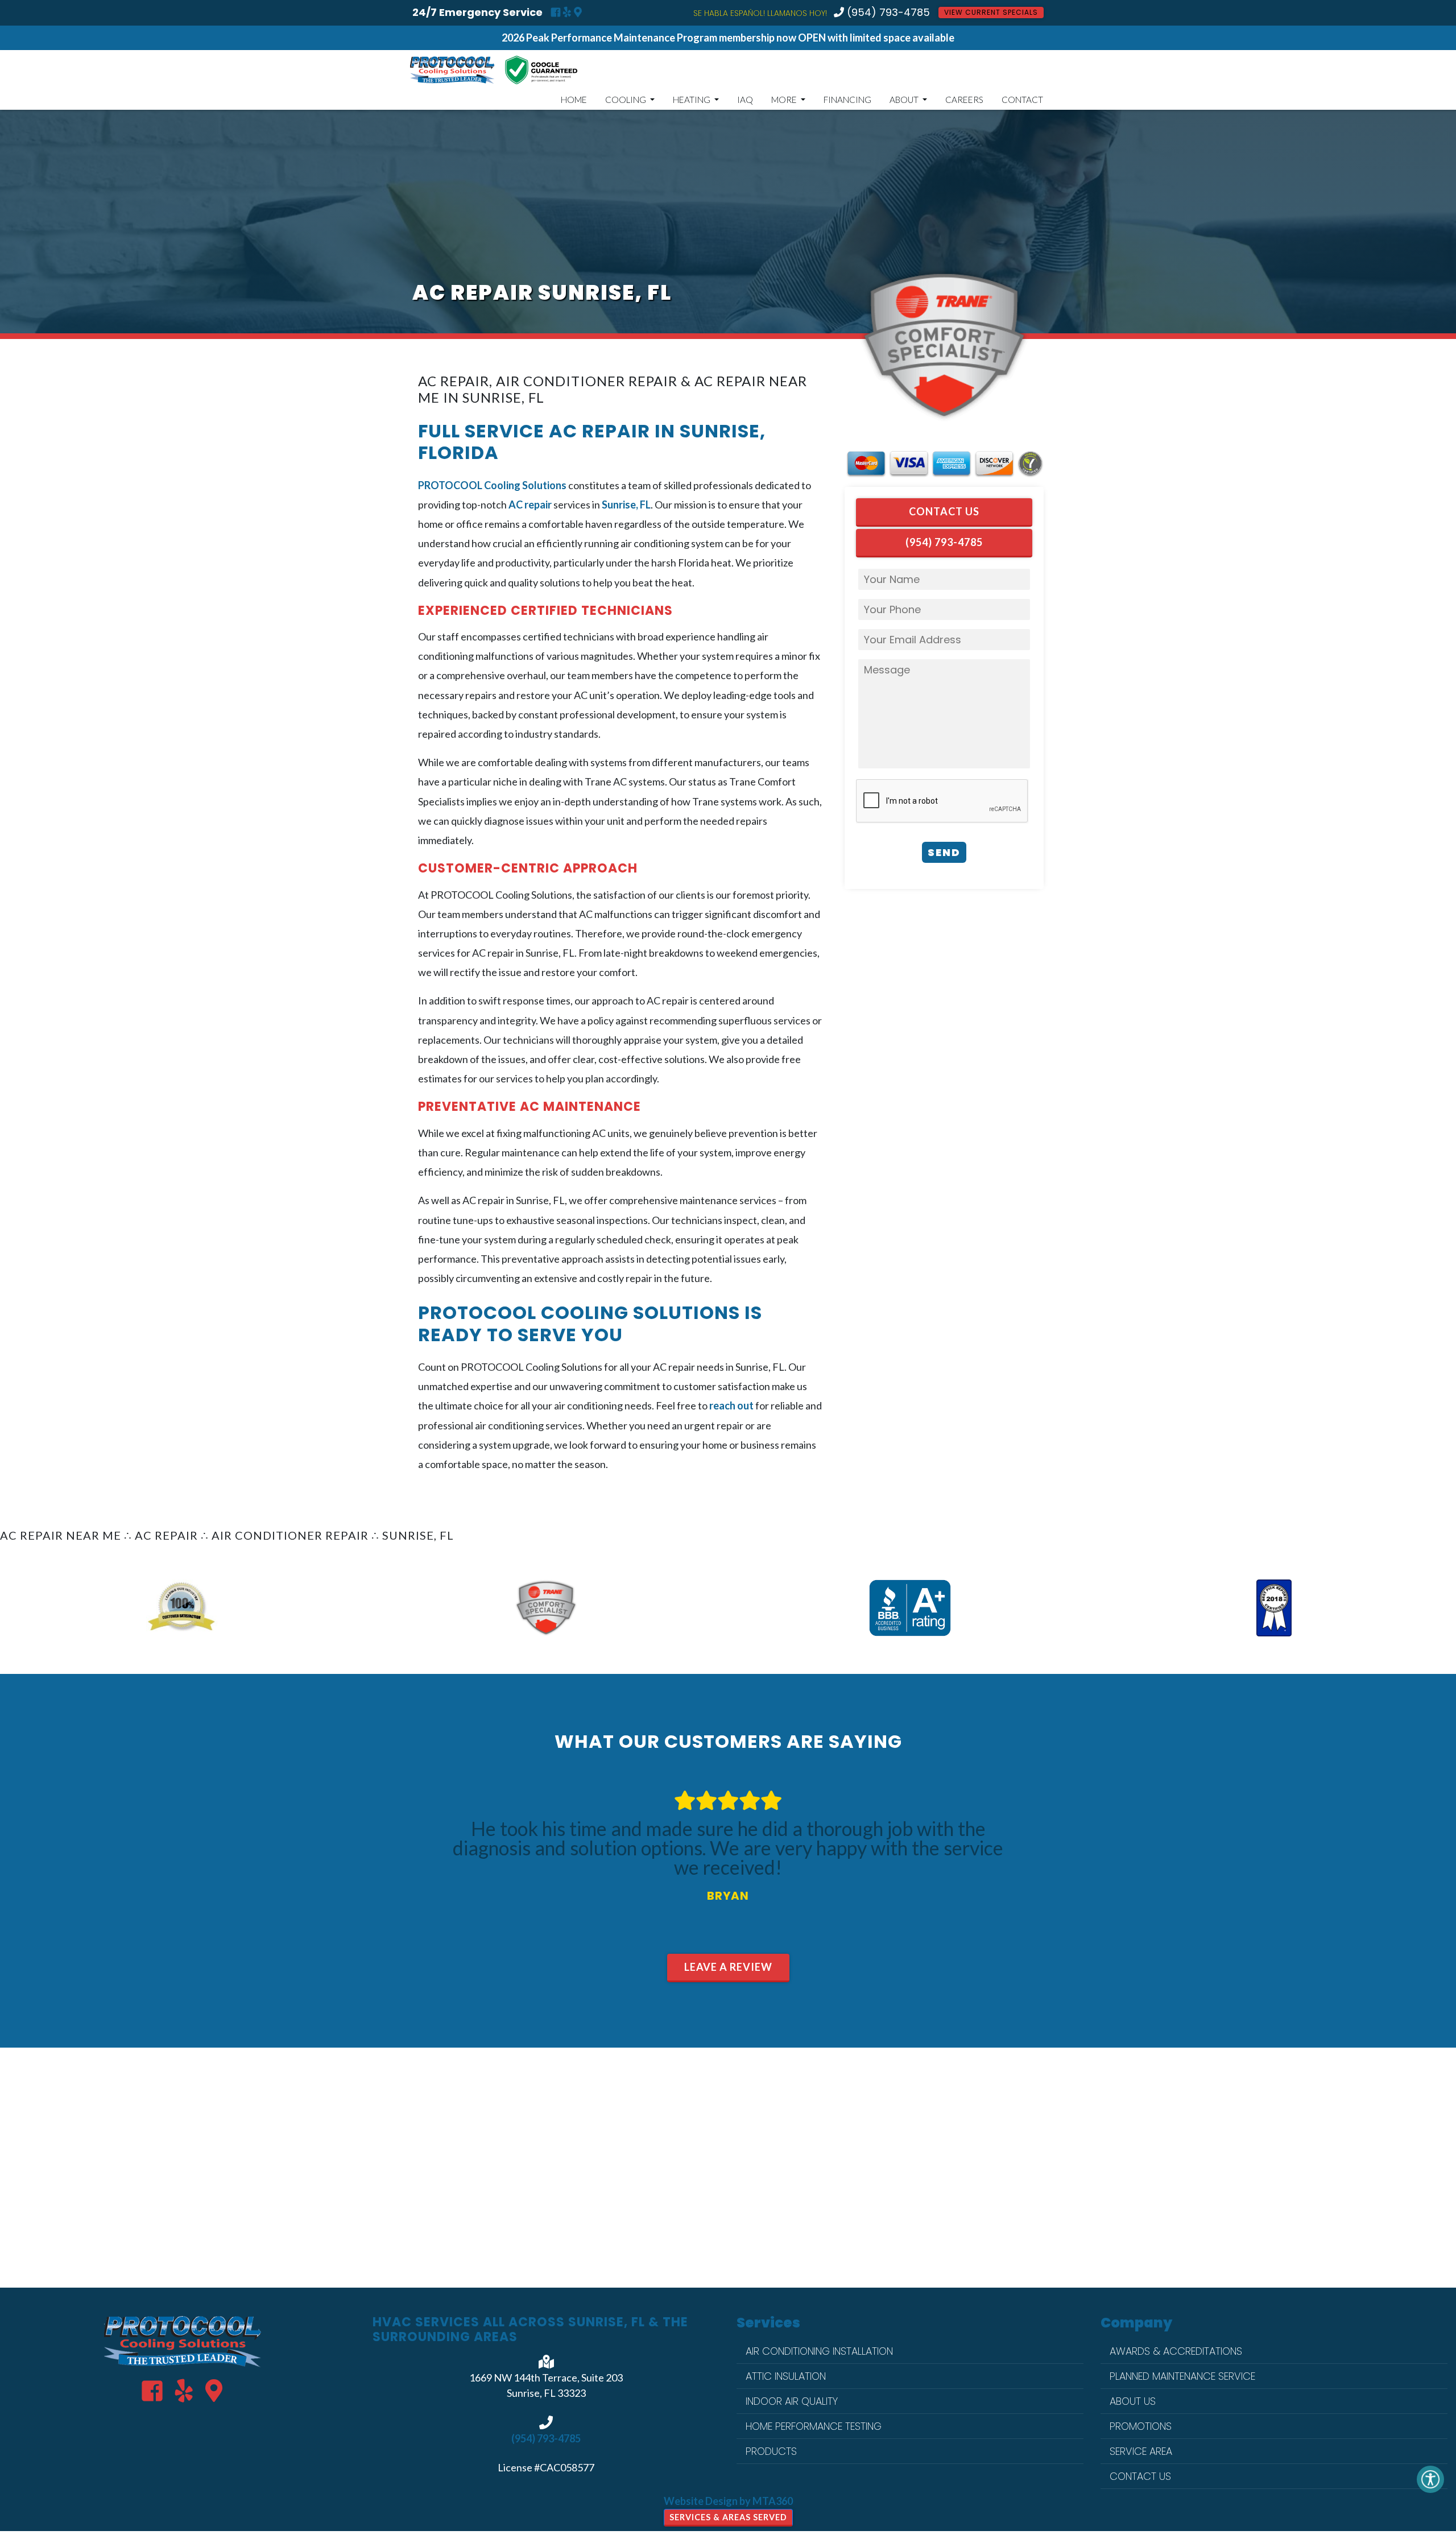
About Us (1133, 2401)
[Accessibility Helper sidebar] (1430, 2479)
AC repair (530, 505)
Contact (1022, 100)
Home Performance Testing (814, 2426)
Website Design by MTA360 (728, 2501)
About (905, 100)
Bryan (728, 1896)
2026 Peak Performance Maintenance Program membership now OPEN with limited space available (728, 38)
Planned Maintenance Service (1182, 2376)
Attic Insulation (786, 2376)
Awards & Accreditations (1176, 2351)
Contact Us (944, 511)
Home (574, 100)
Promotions (1141, 2426)
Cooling (626, 100)
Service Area (1141, 2451)
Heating (692, 100)
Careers (964, 100)
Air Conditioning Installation (819, 2351)
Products (771, 2451)
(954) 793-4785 (887, 13)
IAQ (745, 100)
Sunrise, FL (626, 505)
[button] (109, 1608)
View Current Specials (991, 12)
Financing (847, 100)
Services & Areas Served (728, 2517)
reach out (731, 1405)
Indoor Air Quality (792, 2401)
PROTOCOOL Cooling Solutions (492, 485)
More (785, 100)
